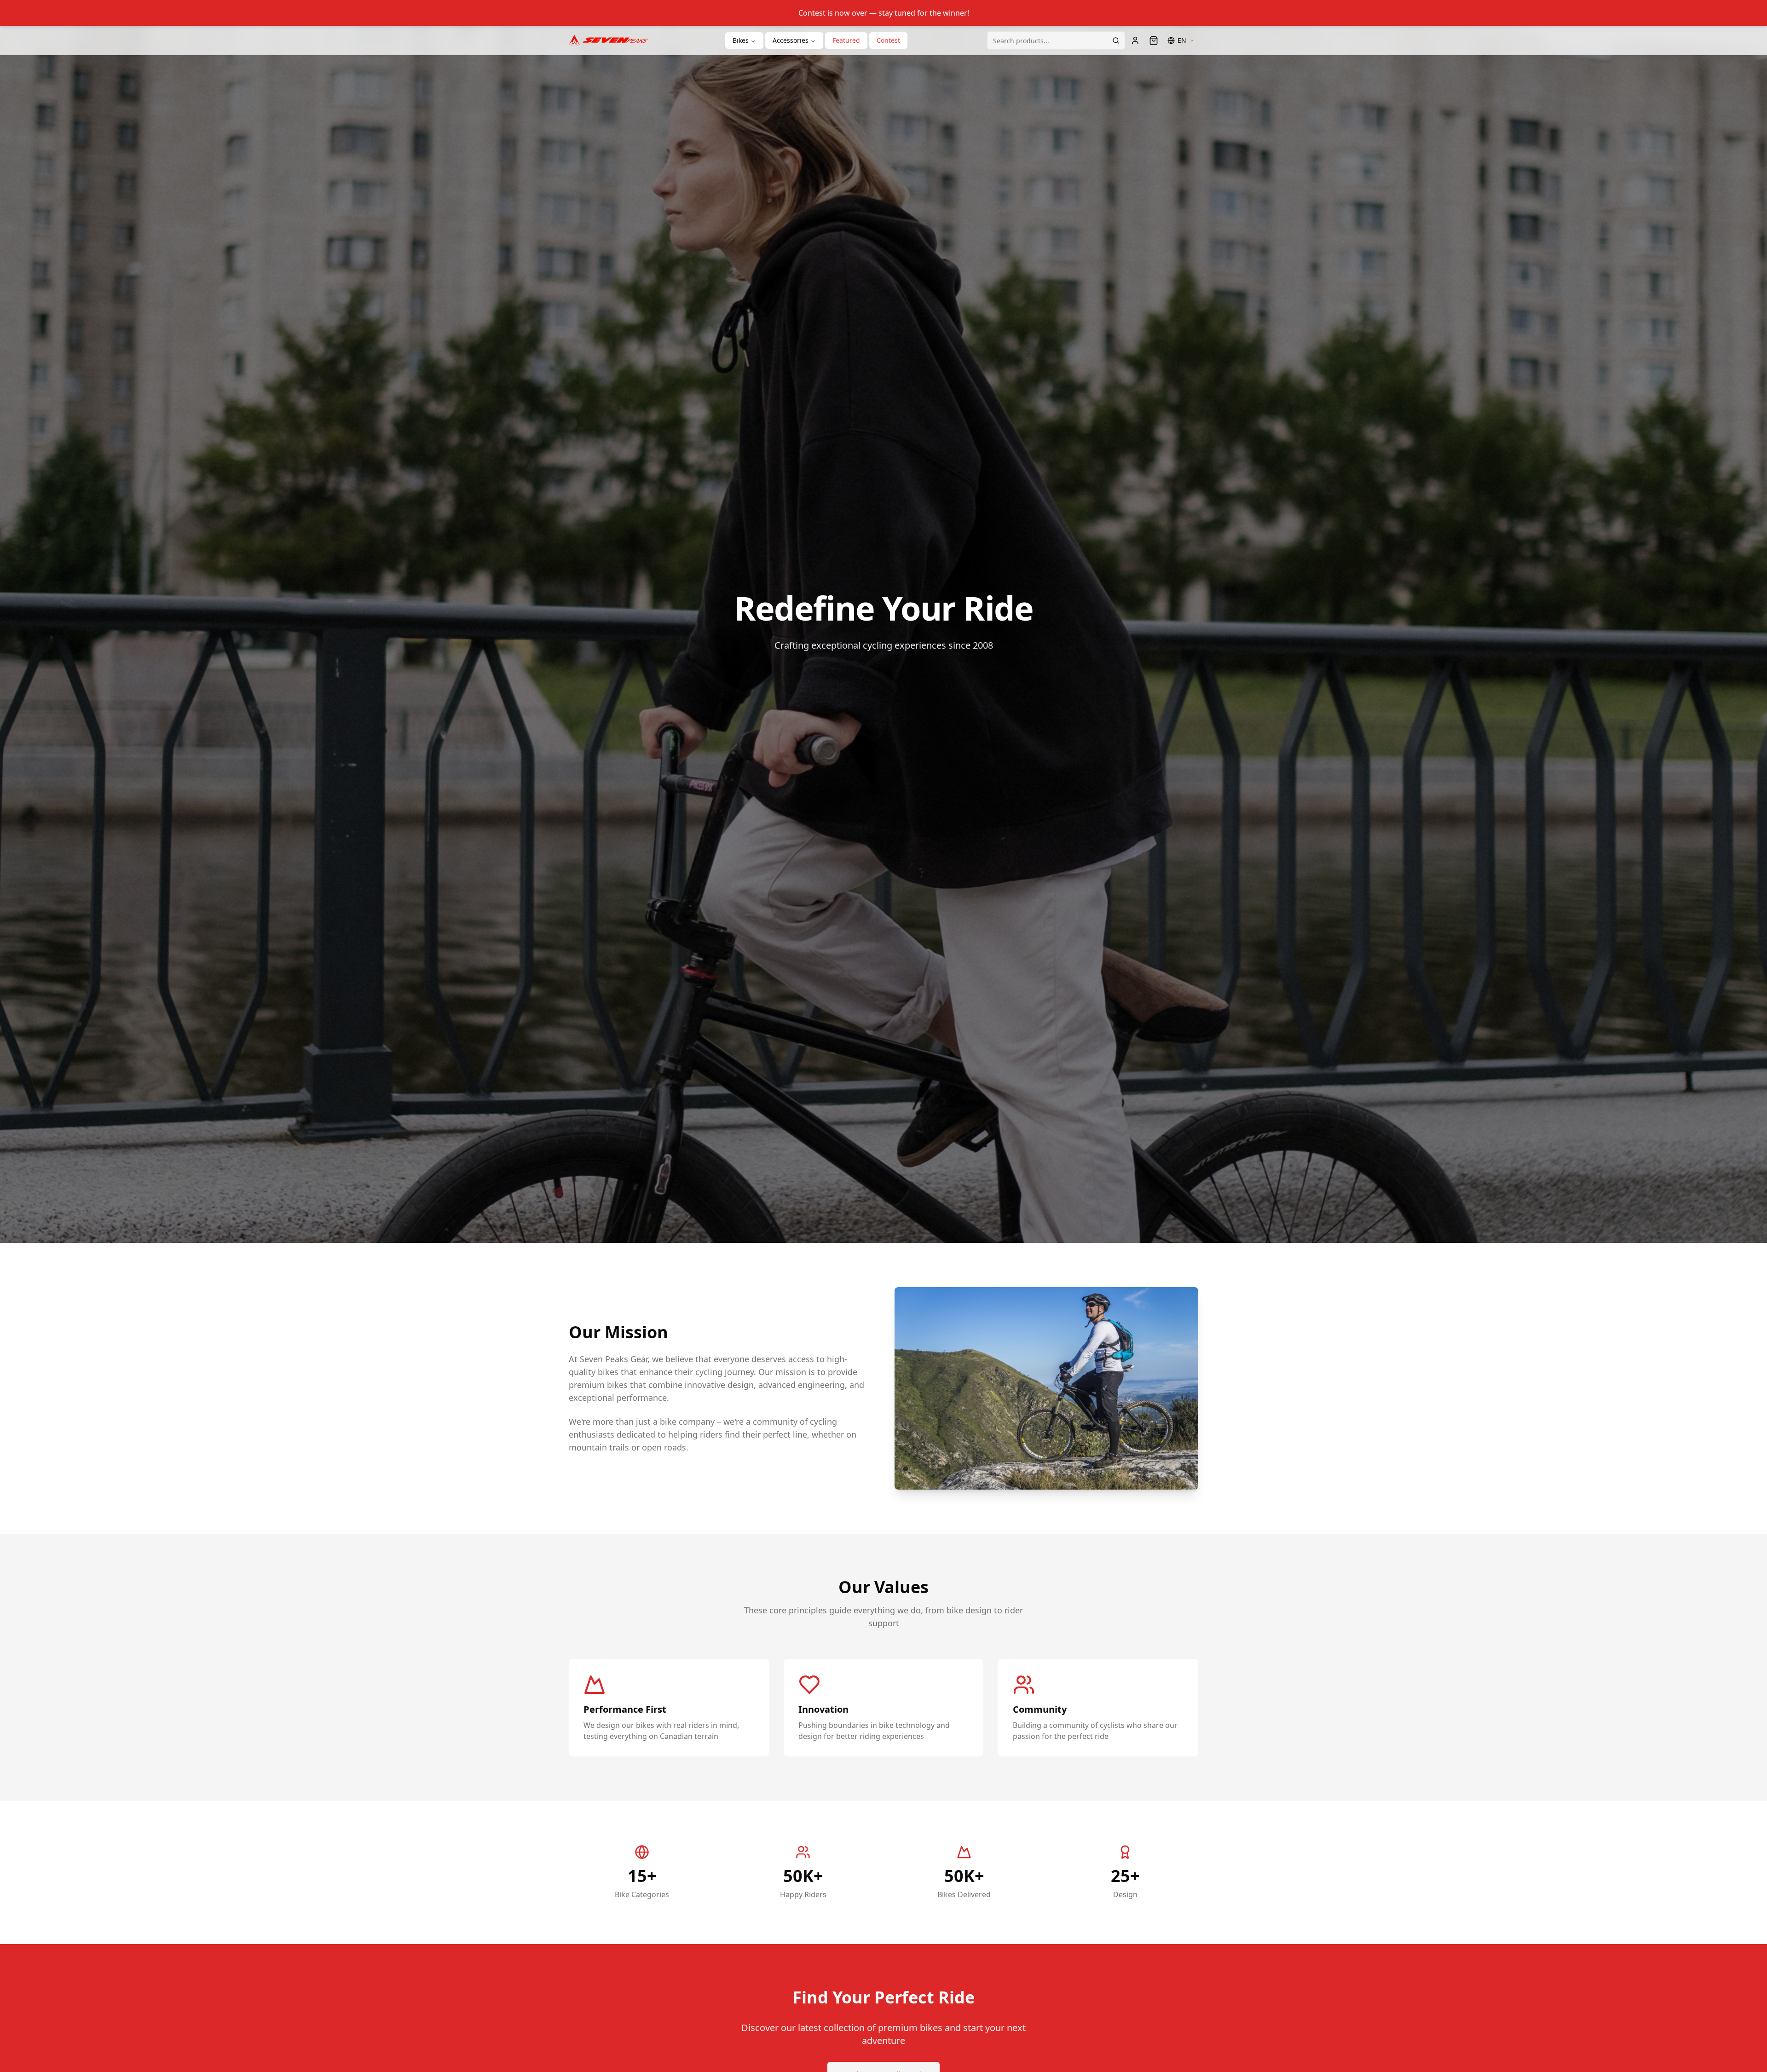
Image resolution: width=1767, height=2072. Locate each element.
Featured (846, 40)
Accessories (791, 40)
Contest (888, 40)
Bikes (741, 40)
